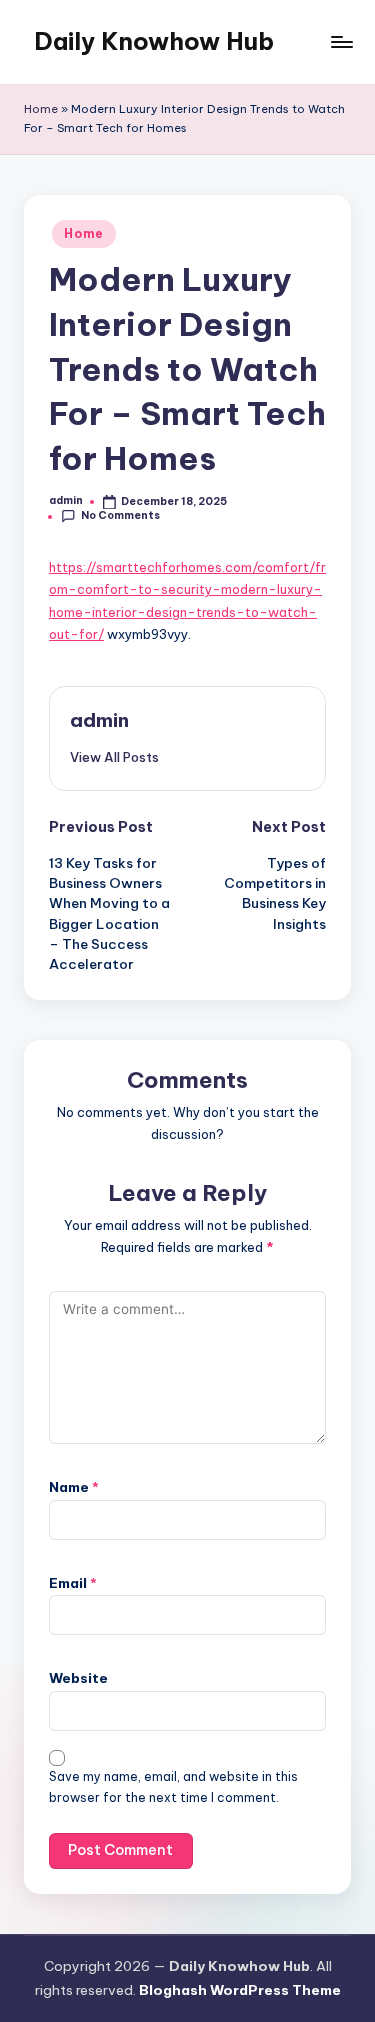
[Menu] (341, 41)
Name (74, 1487)
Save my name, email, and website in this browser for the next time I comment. (173, 1787)
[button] (114, 757)
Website (78, 1678)
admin (99, 720)
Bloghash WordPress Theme (240, 1990)
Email (73, 1583)
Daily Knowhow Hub (154, 41)
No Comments (120, 515)
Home (41, 109)
